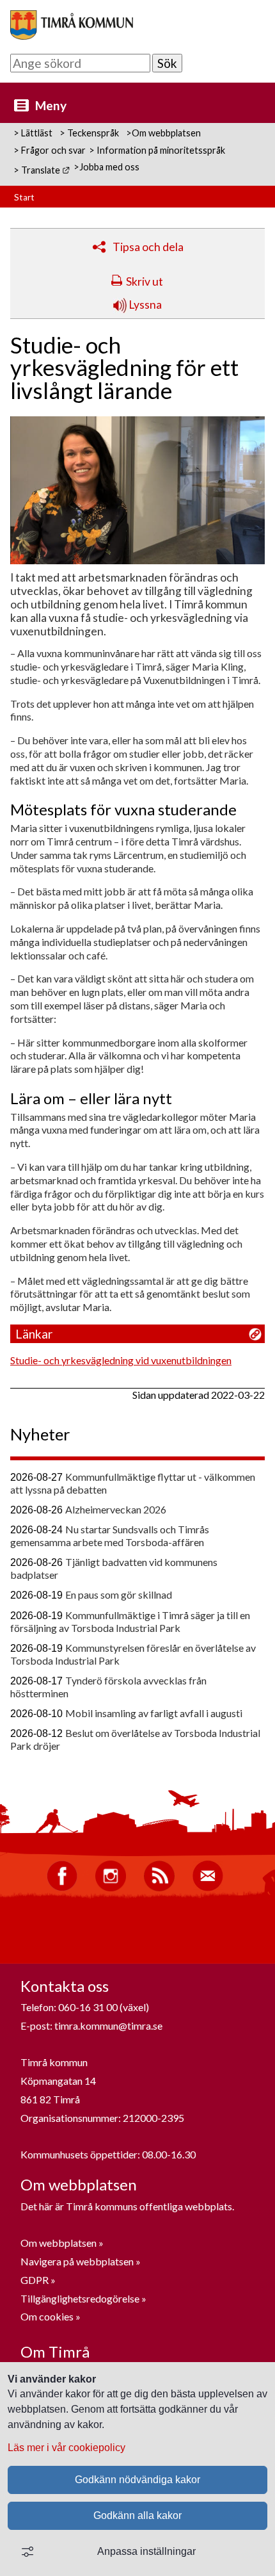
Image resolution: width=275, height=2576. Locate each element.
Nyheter (40, 1434)
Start (24, 197)
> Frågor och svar (50, 150)
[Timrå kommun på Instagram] (111, 1888)
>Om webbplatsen (163, 133)
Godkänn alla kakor (137, 2515)
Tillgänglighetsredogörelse (80, 2298)
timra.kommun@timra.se (108, 2026)
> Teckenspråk (89, 133)
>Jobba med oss (106, 167)
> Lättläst (33, 133)
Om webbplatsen (59, 2243)
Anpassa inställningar (146, 2551)
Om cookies (47, 2316)
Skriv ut (145, 281)
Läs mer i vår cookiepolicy (67, 2448)
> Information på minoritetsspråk (157, 150)
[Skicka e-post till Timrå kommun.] (208, 1888)
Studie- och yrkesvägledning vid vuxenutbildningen (121, 1360)
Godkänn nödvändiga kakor (137, 2480)
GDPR (35, 2280)
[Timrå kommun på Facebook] (62, 1888)
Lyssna (144, 305)
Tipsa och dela (148, 247)
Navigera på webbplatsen (77, 2261)
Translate (46, 170)
